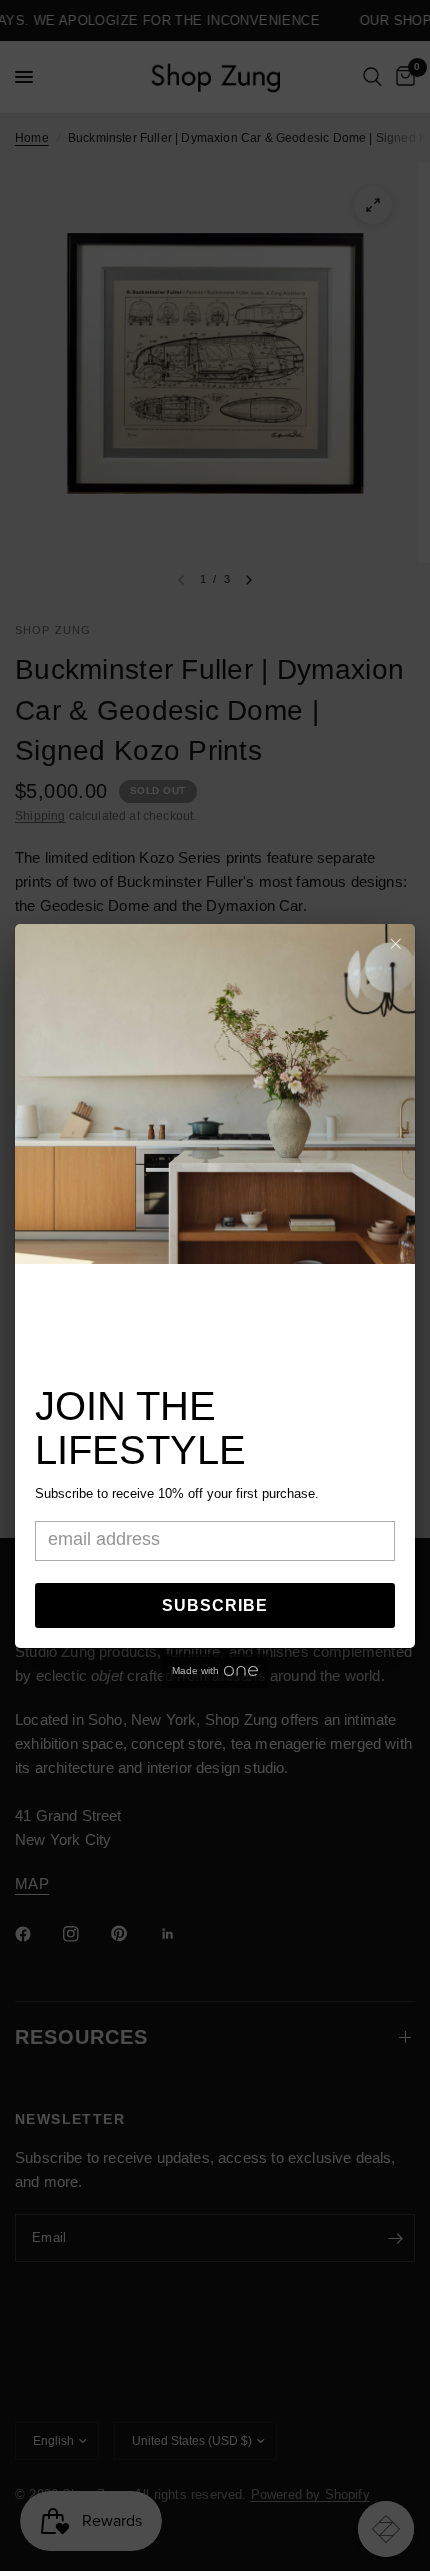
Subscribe (215, 1605)
